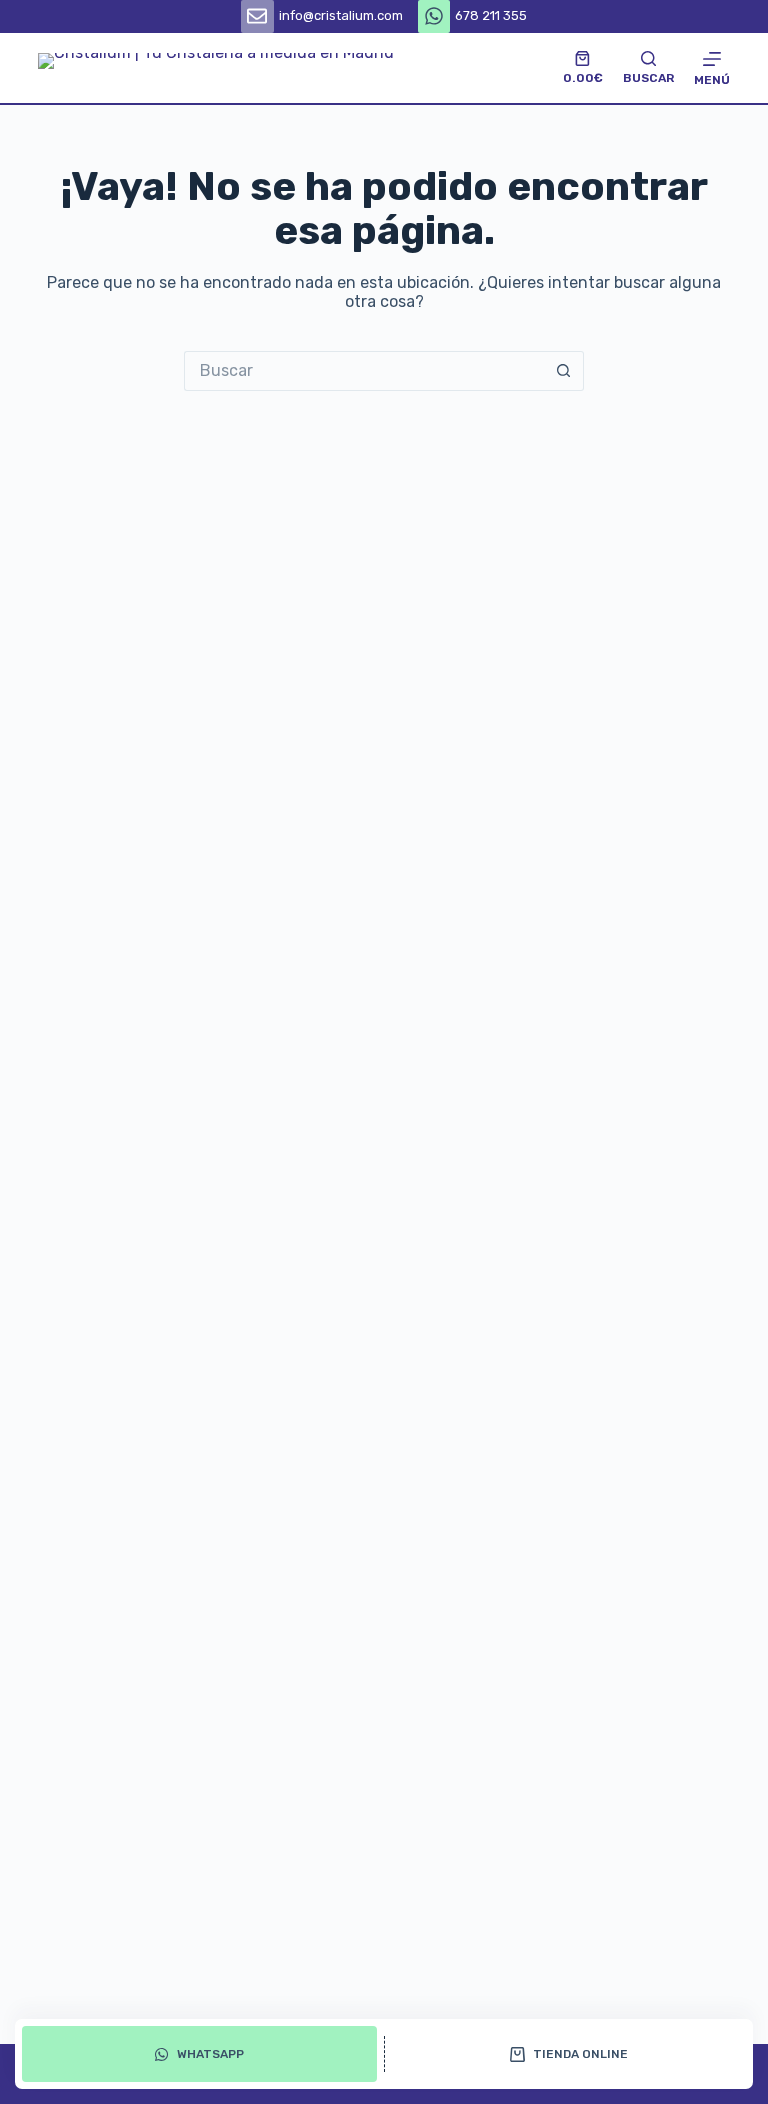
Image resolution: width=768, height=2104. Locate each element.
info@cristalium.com (341, 15)
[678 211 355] (434, 16)
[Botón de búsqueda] (564, 371)
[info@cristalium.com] (257, 16)
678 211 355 (491, 15)
